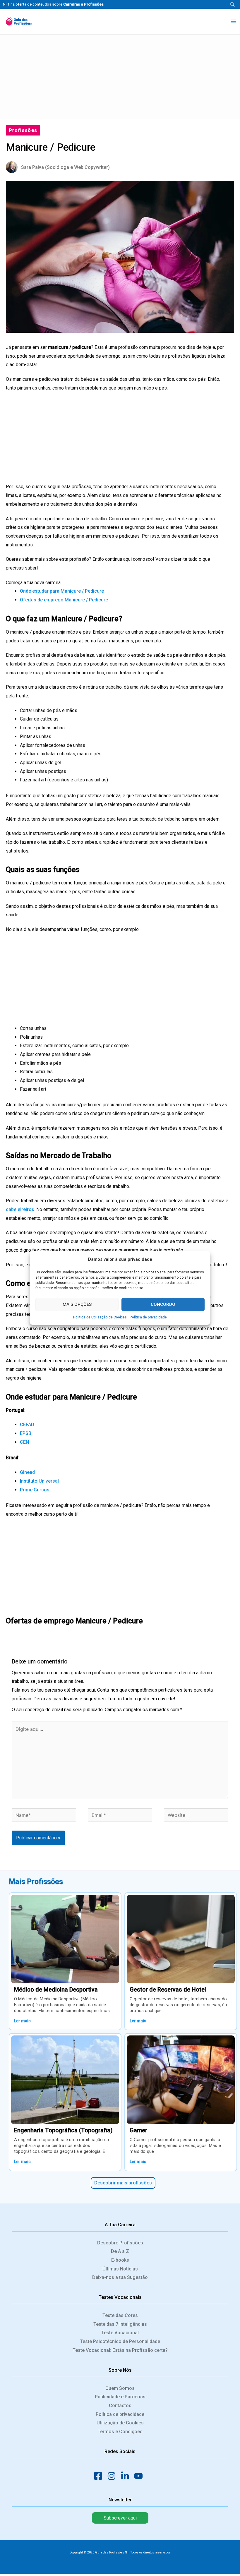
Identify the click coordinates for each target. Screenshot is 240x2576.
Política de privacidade (148, 1317)
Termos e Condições (120, 2432)
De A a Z (120, 2251)
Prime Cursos (35, 1490)
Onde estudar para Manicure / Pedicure (62, 591)
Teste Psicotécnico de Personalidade (120, 2341)
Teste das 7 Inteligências (120, 2324)
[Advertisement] (120, 76)
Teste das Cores (120, 2315)
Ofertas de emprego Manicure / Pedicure (64, 600)
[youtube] (140, 2476)
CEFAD (27, 1425)
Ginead (27, 1472)
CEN (24, 1442)
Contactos (120, 2406)
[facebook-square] (100, 2476)
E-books (120, 2260)
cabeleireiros (20, 1209)
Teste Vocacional (120, 2333)
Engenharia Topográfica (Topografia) (63, 2130)
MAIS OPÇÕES (77, 1304)
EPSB (26, 1433)
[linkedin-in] (127, 2476)
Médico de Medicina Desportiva (56, 1990)
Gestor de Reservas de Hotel (168, 1990)
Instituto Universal (39, 1481)
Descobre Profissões (120, 2243)
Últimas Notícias (120, 2269)
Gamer (138, 2130)
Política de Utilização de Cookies (100, 1317)
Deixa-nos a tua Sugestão (120, 2277)
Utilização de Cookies (120, 2423)
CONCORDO (163, 1304)
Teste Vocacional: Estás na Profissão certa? (120, 2350)
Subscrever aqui (120, 2518)
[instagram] (113, 2476)
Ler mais (22, 2021)
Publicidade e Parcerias (120, 2397)
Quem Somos (120, 2388)
